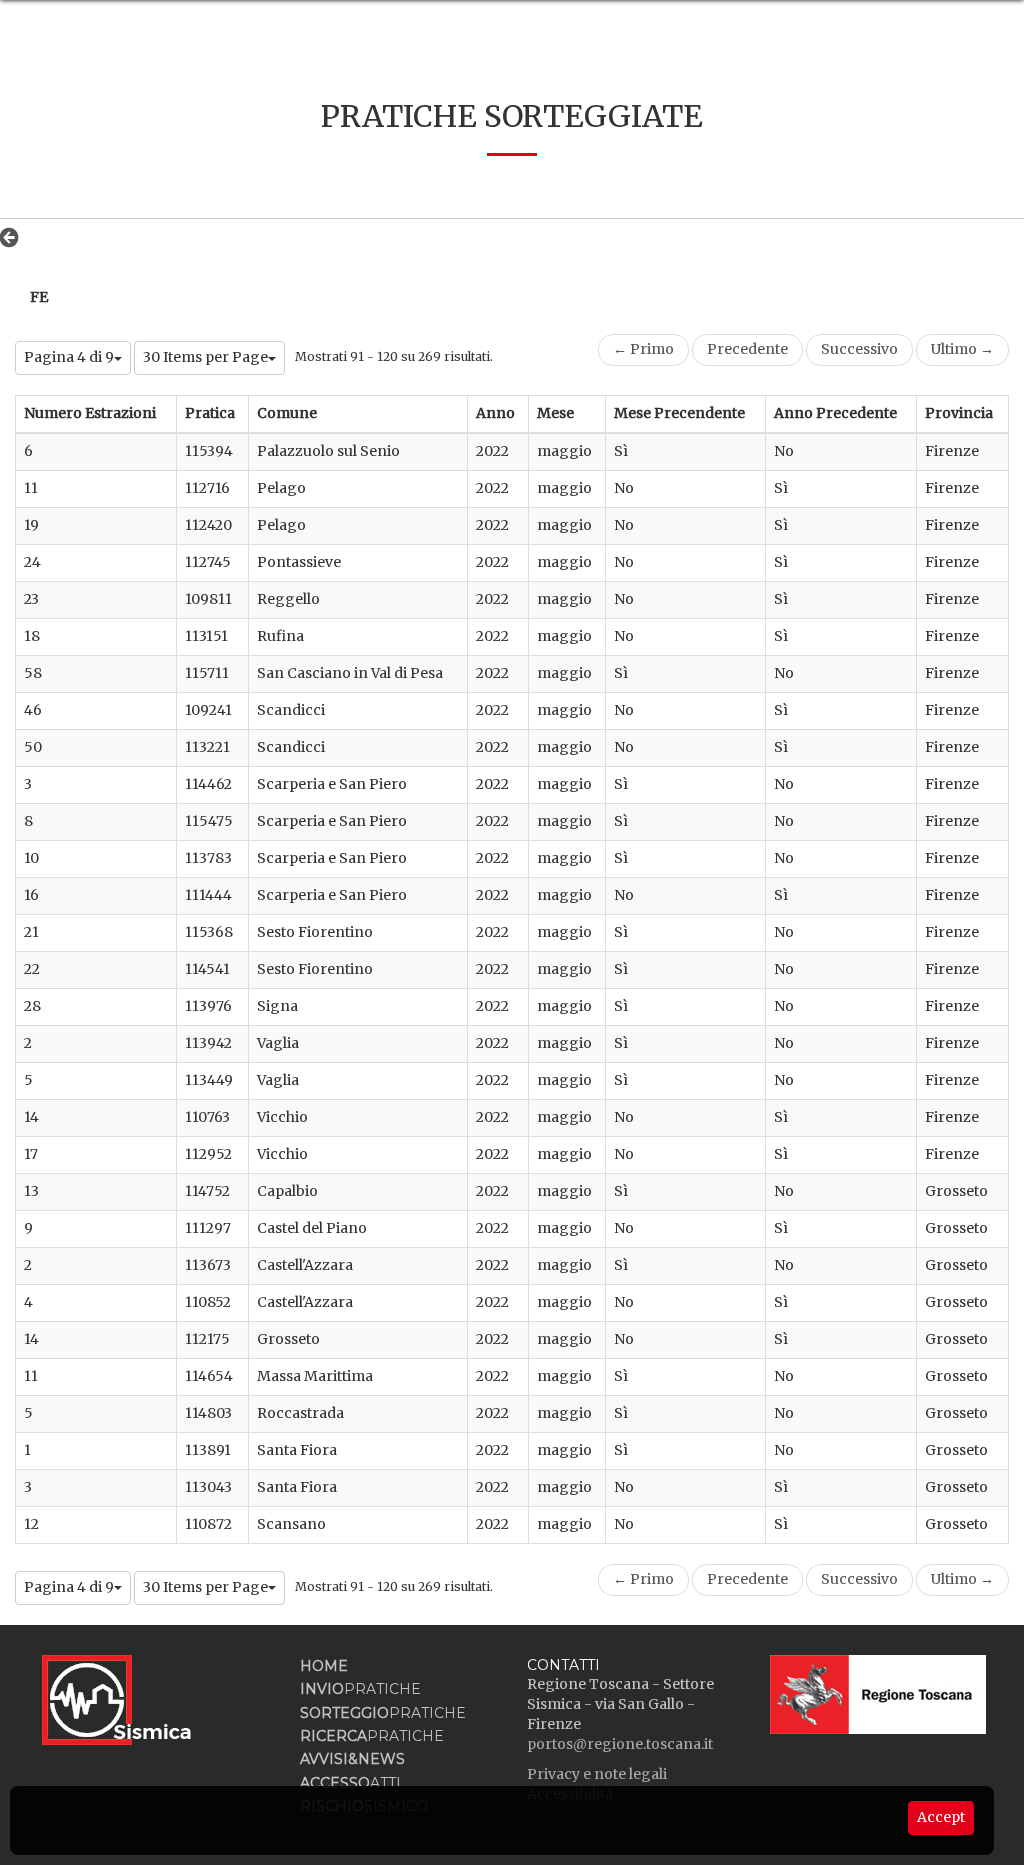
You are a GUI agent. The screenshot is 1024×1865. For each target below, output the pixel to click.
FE (39, 297)
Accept (941, 1817)
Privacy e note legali (597, 1774)
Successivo (859, 349)
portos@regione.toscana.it (620, 1744)
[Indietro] (14, 237)
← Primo (643, 349)
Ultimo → (962, 349)
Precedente (747, 349)
